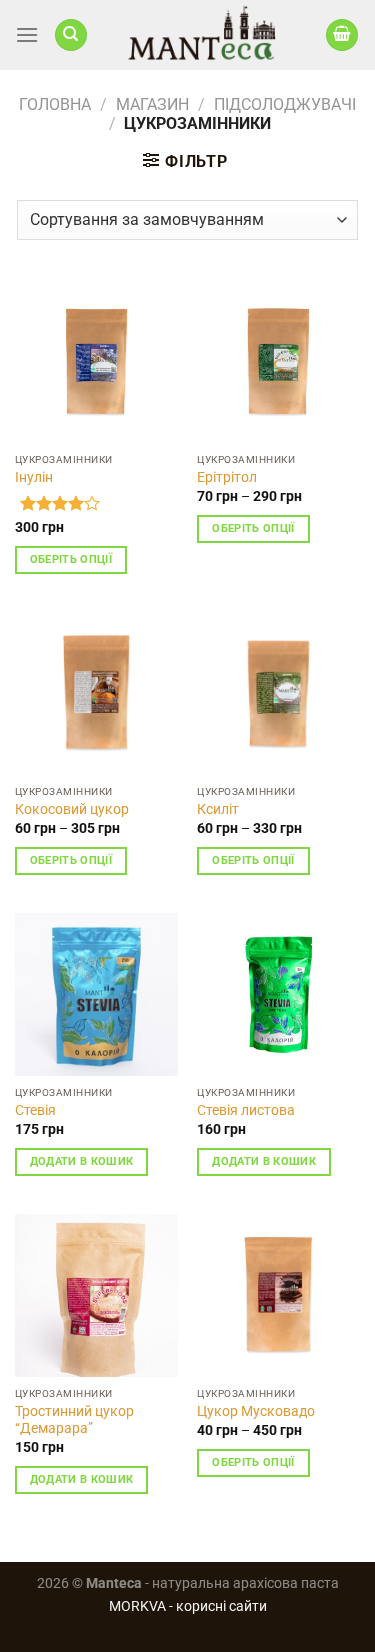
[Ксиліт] (278, 693)
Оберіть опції (71, 559)
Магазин (152, 104)
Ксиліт (218, 809)
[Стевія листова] (278, 994)
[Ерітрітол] (278, 361)
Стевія (35, 1110)
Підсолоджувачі (285, 104)
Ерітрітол (227, 477)
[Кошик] (342, 35)
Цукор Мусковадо (256, 1411)
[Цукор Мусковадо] (278, 1295)
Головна (55, 104)
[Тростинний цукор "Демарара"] (96, 1295)
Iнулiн (34, 477)
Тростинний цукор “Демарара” (74, 1420)
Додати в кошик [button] (82, 1161)
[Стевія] (96, 994)
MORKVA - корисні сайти (188, 1606)
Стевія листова (246, 1110)
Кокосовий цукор (72, 809)
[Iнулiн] (96, 361)
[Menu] (27, 34)
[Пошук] (71, 35)
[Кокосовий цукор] (96, 693)
